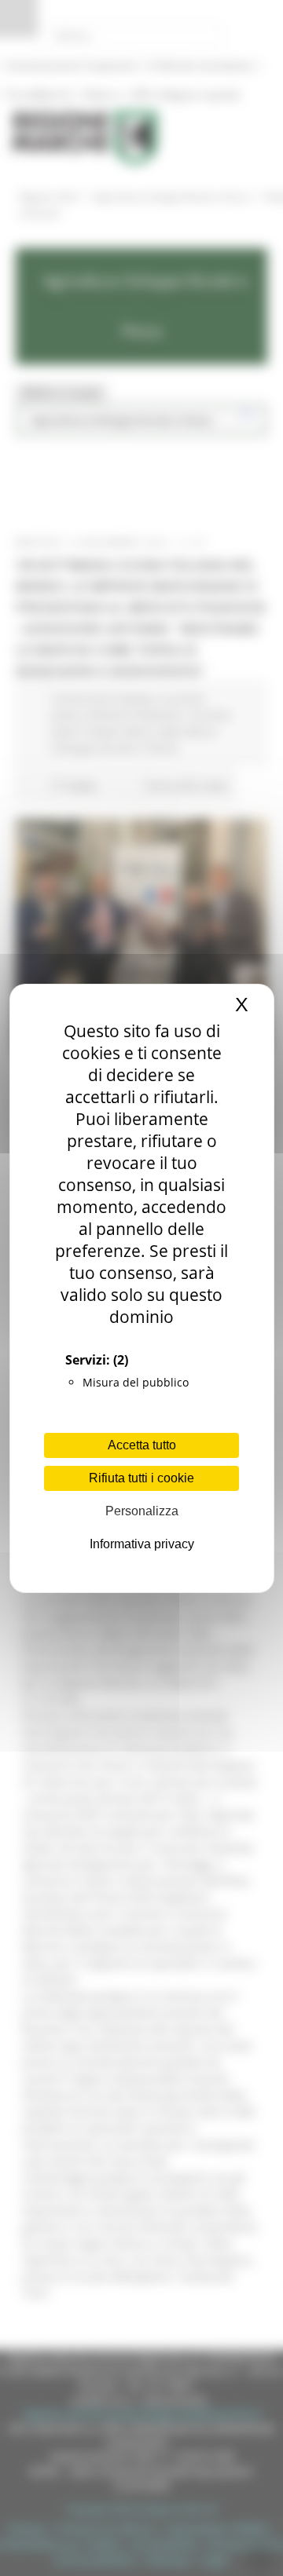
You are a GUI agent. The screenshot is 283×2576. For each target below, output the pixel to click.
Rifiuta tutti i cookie (141, 1478)
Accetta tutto (142, 1445)
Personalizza (142, 1511)
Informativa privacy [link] (142, 1544)
